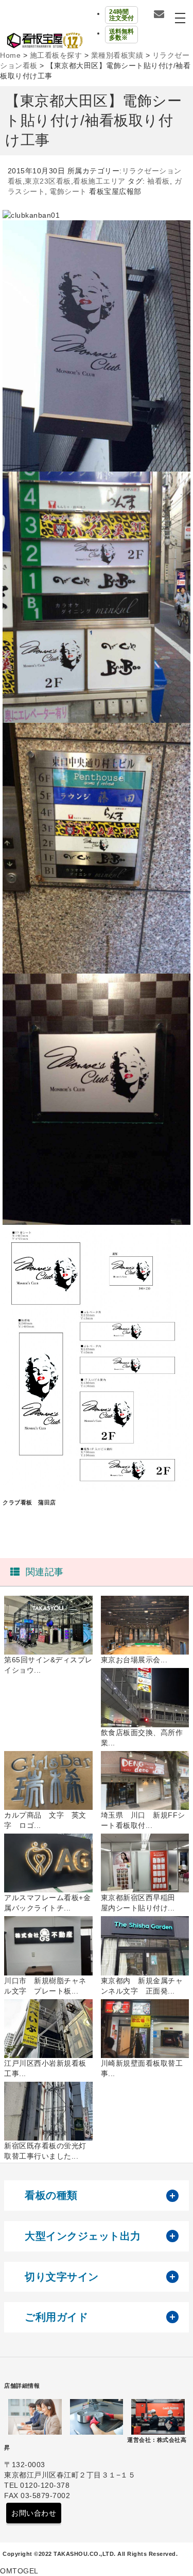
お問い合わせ (34, 2513)
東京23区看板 (48, 181)
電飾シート (68, 191)
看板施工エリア (99, 181)
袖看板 (159, 181)
